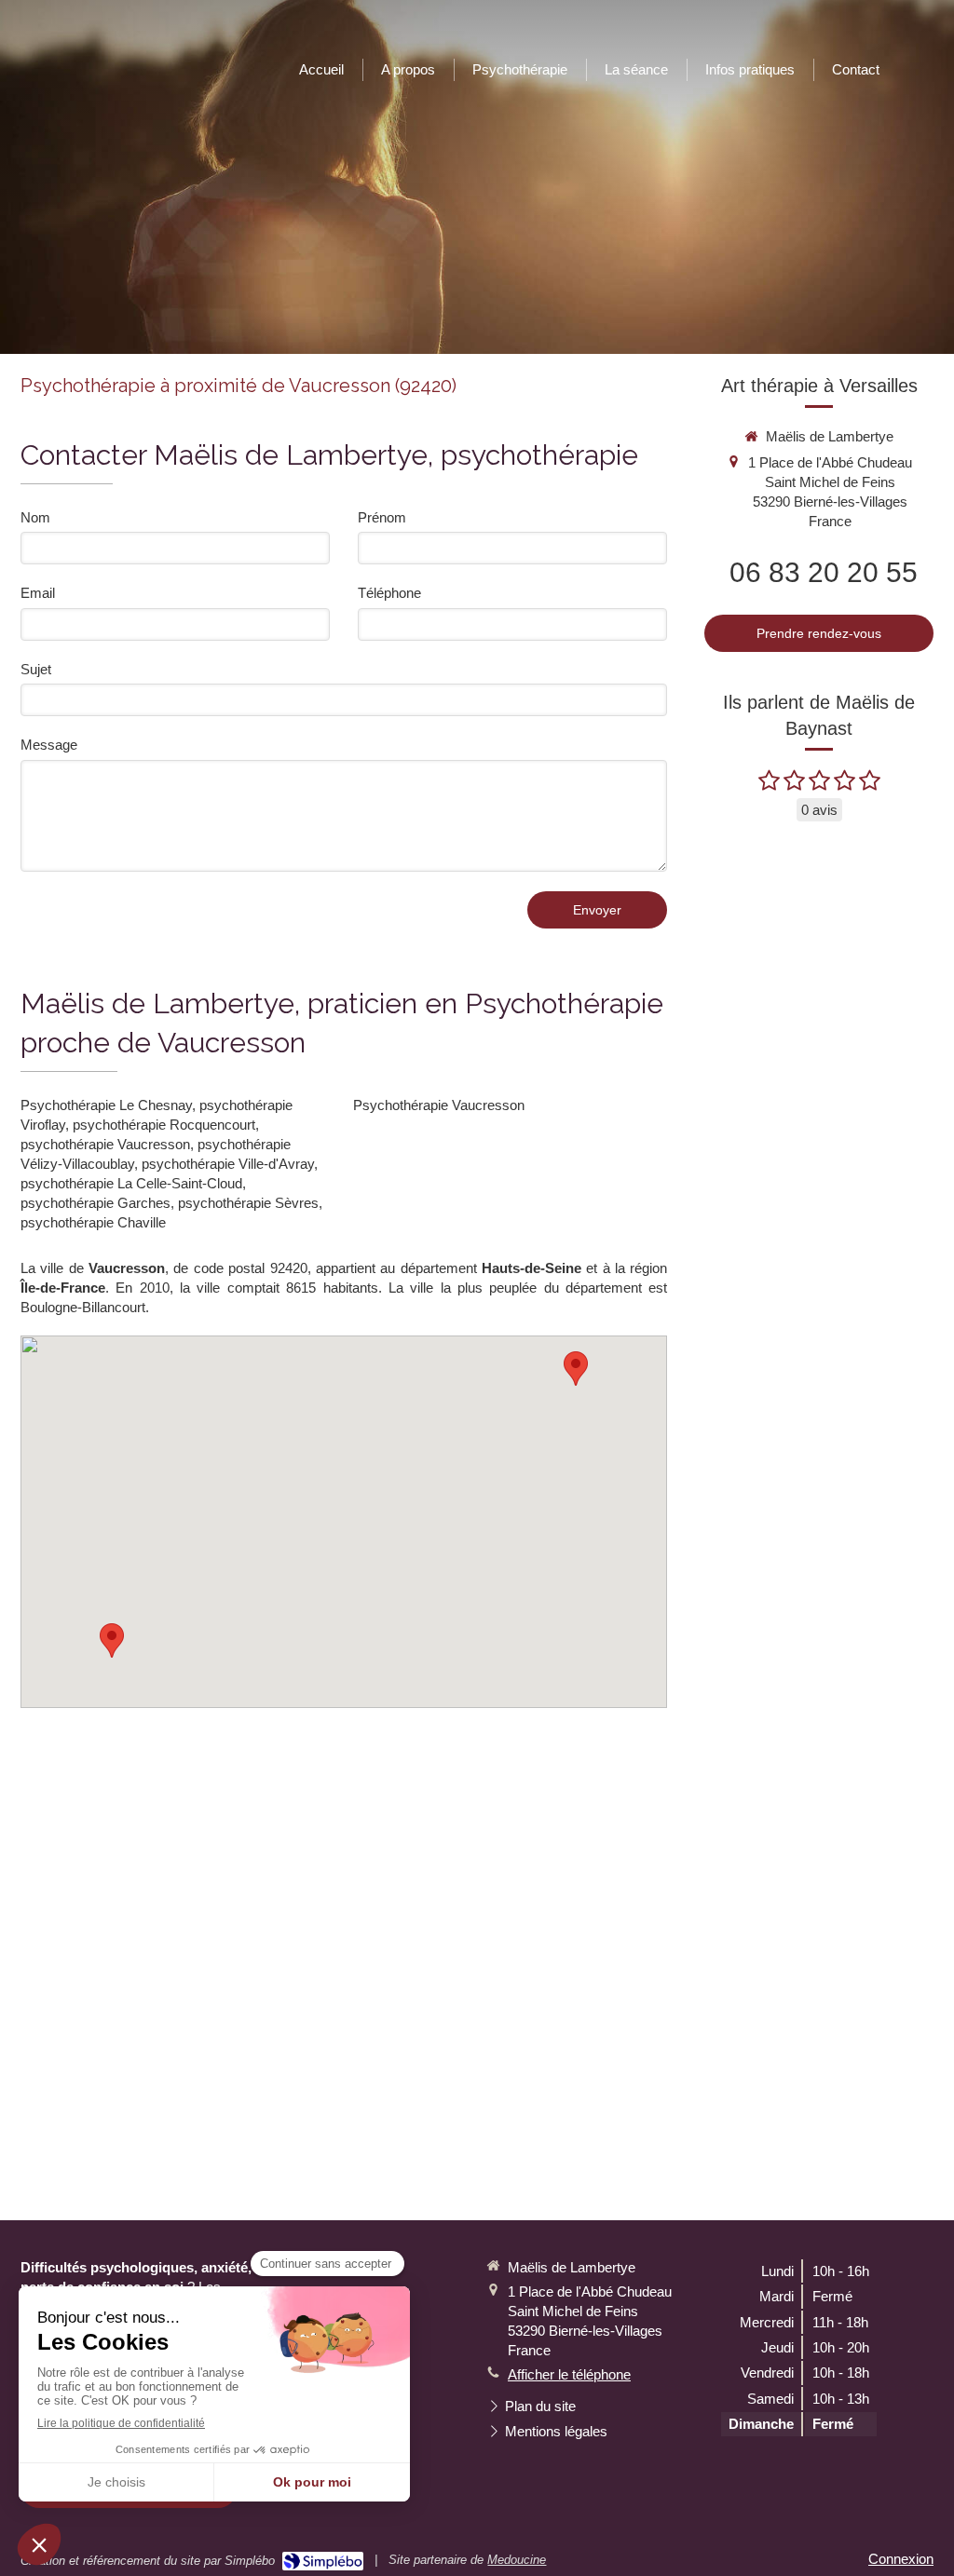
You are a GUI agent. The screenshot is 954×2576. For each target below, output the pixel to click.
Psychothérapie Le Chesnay (106, 1105)
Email (38, 593)
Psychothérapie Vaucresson (439, 1105)
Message (49, 745)
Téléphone (389, 593)
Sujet (36, 669)
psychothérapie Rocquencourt (164, 1125)
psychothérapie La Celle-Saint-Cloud (131, 1183)
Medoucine (517, 2560)
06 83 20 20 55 (824, 572)
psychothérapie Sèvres (248, 1203)
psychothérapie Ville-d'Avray (228, 1164)
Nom (35, 517)
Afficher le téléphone (569, 2374)
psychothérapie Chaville (93, 1222)
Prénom (382, 517)
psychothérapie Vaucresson (105, 1144)
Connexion (901, 2559)
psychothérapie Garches (95, 1203)
